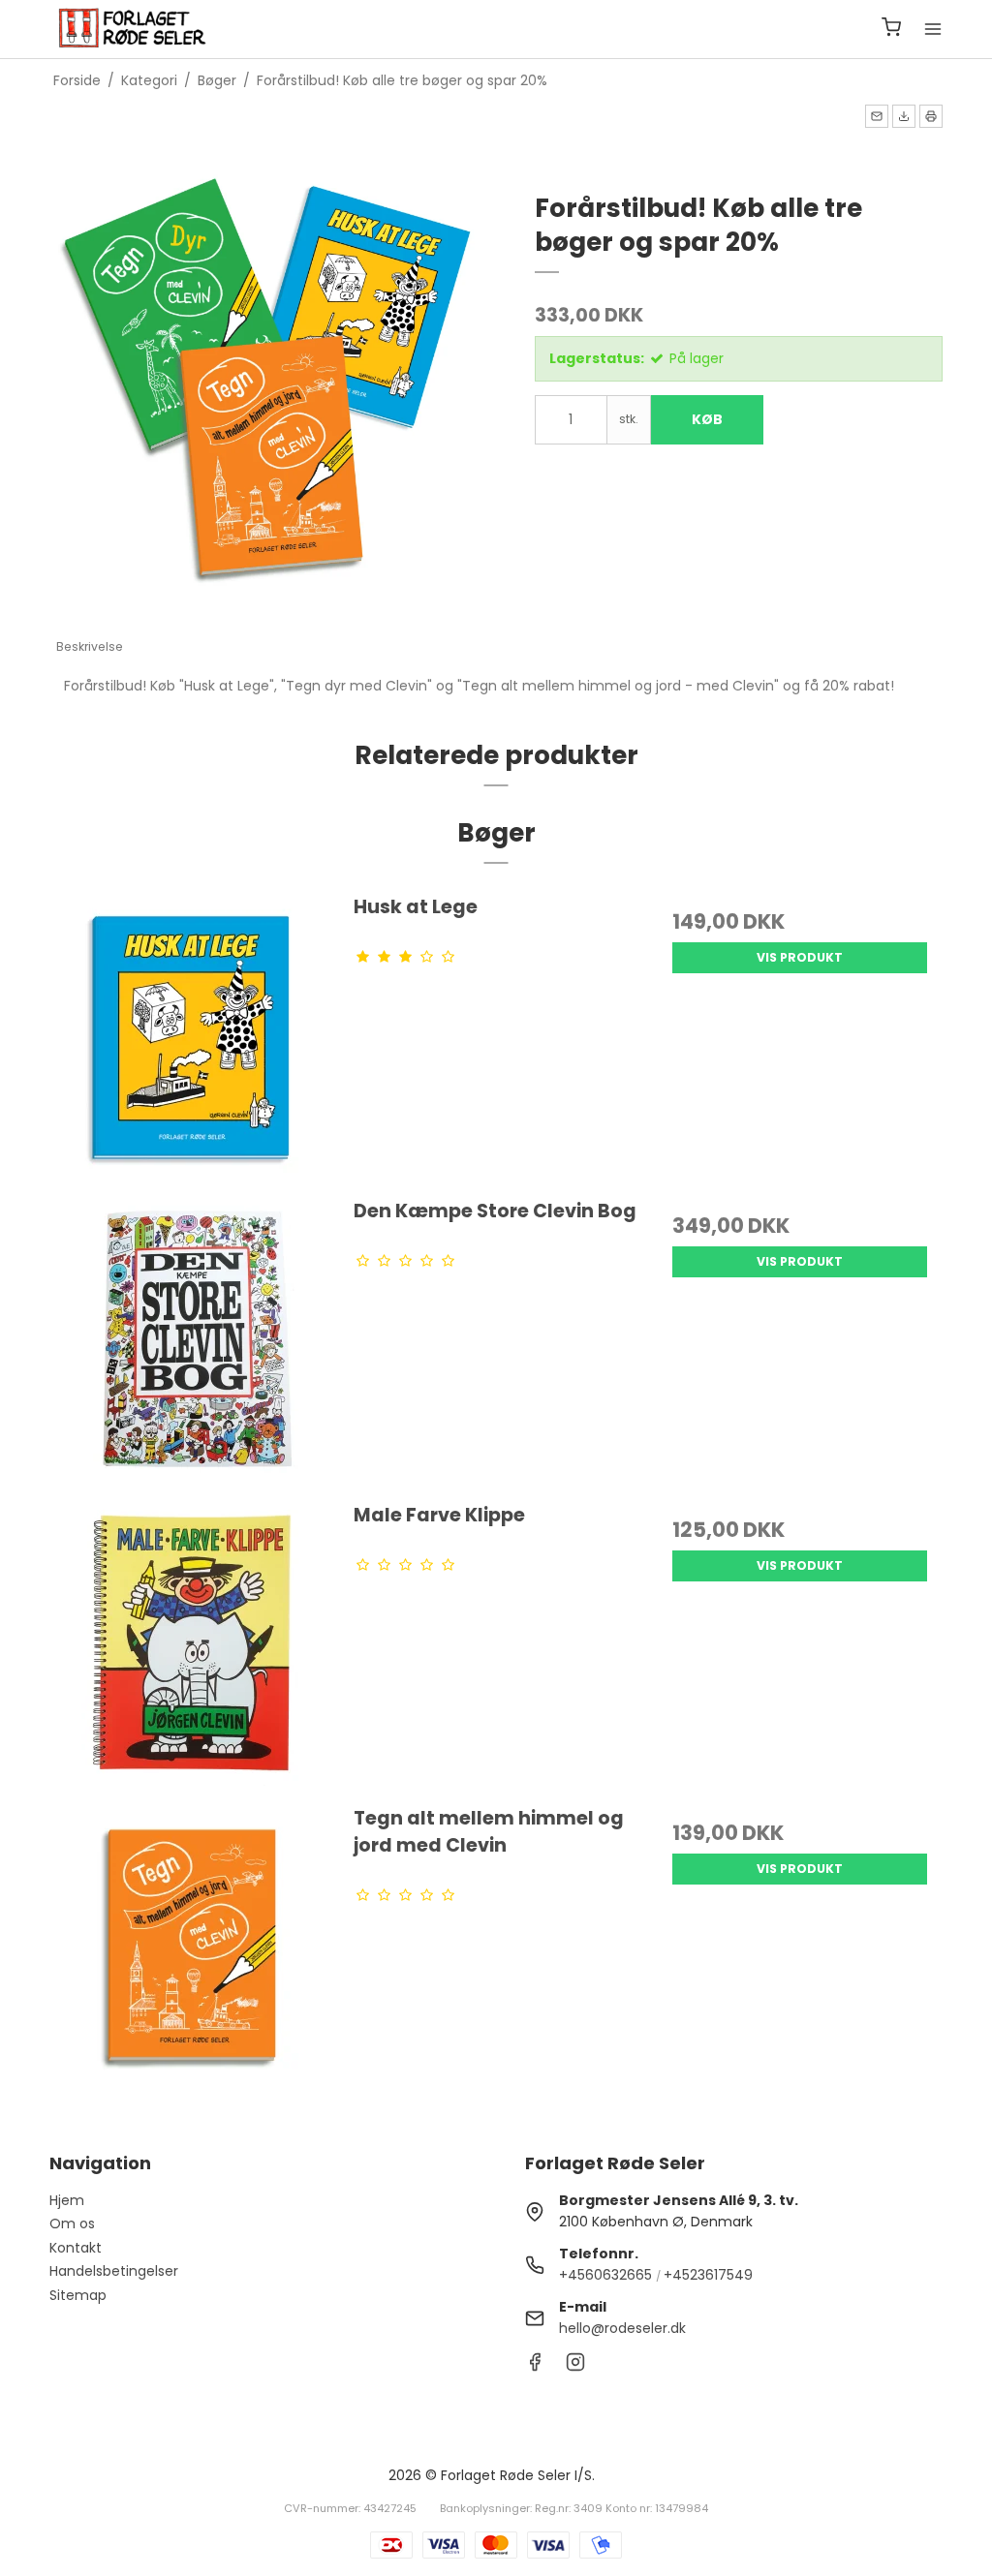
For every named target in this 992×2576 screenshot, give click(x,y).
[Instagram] (575, 2367)
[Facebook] (535, 2367)
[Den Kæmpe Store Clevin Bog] (192, 1340)
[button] (877, 116)
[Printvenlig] (931, 116)
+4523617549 (708, 2275)
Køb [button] (707, 419)
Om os (72, 2223)
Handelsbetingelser (114, 2271)
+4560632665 (605, 2275)
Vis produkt (800, 957)
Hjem (67, 2200)
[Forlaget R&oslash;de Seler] (133, 29)
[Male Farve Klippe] (192, 1644)
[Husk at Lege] (192, 1036)
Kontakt (76, 2248)
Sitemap (78, 2295)
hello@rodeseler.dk (622, 2328)
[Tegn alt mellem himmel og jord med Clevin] (192, 1947)
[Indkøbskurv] (891, 30)
